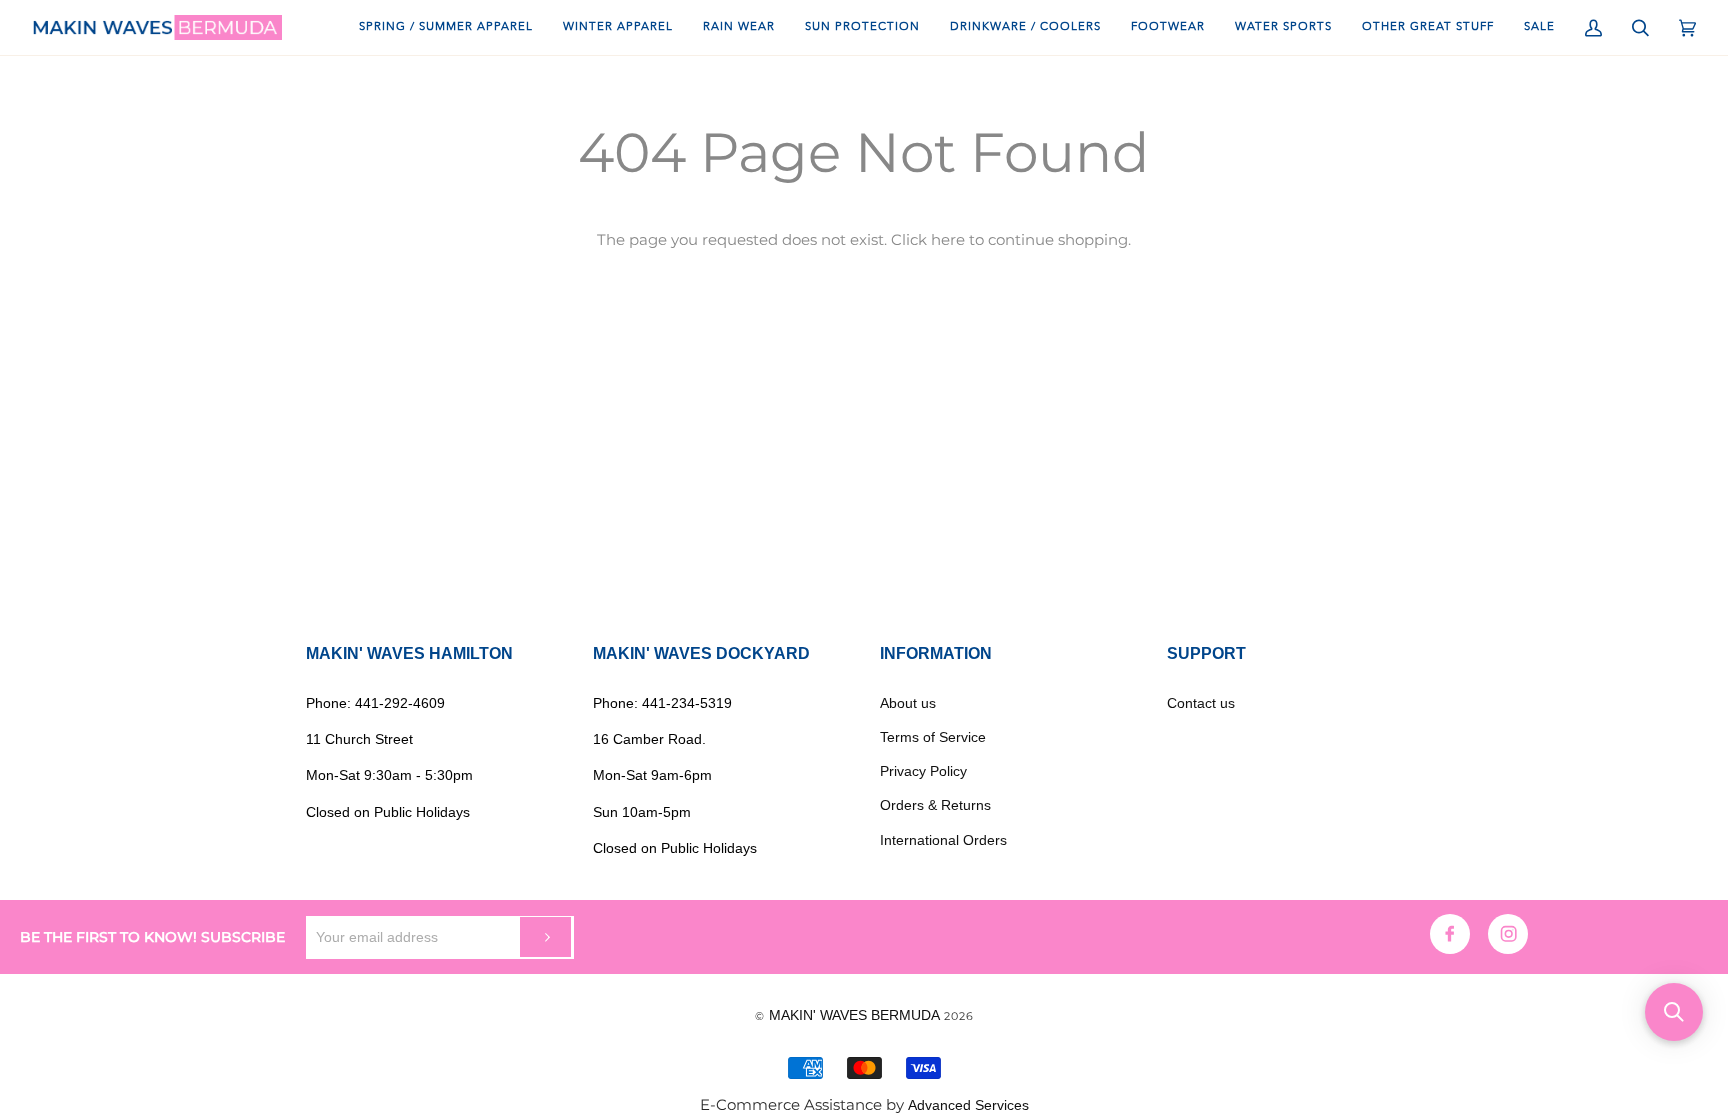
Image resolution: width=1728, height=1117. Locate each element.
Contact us (1201, 703)
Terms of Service (933, 737)
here (948, 240)
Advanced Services (968, 1105)
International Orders (943, 840)
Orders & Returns (935, 805)
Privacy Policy (923, 771)
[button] (1674, 1012)
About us (908, 703)
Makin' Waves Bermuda (854, 1015)
